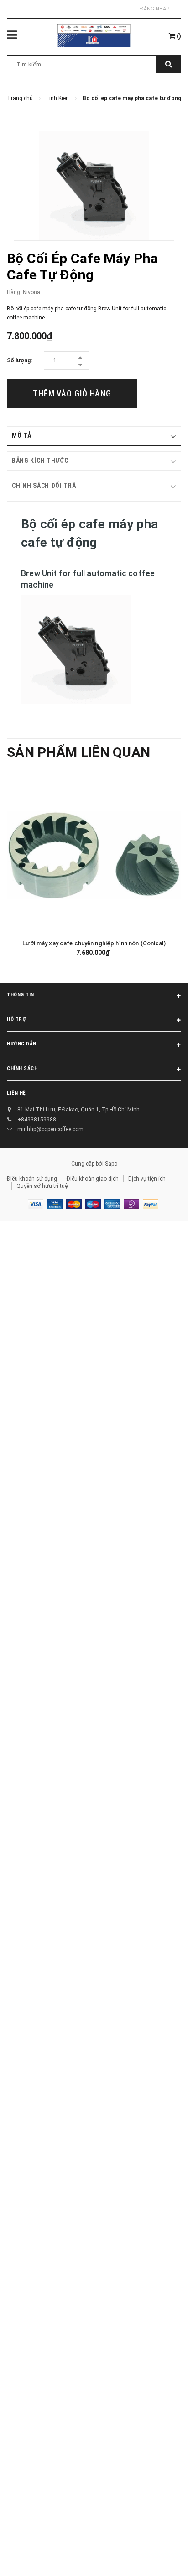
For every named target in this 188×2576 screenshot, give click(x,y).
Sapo (111, 1164)
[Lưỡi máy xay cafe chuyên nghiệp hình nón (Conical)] (94, 855)
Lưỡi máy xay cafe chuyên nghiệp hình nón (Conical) (94, 943)
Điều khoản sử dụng (32, 1179)
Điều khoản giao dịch (93, 1179)
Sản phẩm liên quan (78, 752)
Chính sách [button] (22, 1068)
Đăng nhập (155, 9)
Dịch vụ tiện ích (147, 1179)
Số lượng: (19, 360)
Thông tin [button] (21, 995)
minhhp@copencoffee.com (50, 1129)
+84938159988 (37, 1120)
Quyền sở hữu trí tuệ (42, 1186)
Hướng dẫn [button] (22, 1044)
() (178, 36)
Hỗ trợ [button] (16, 1019)
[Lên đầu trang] (158, 2558)
